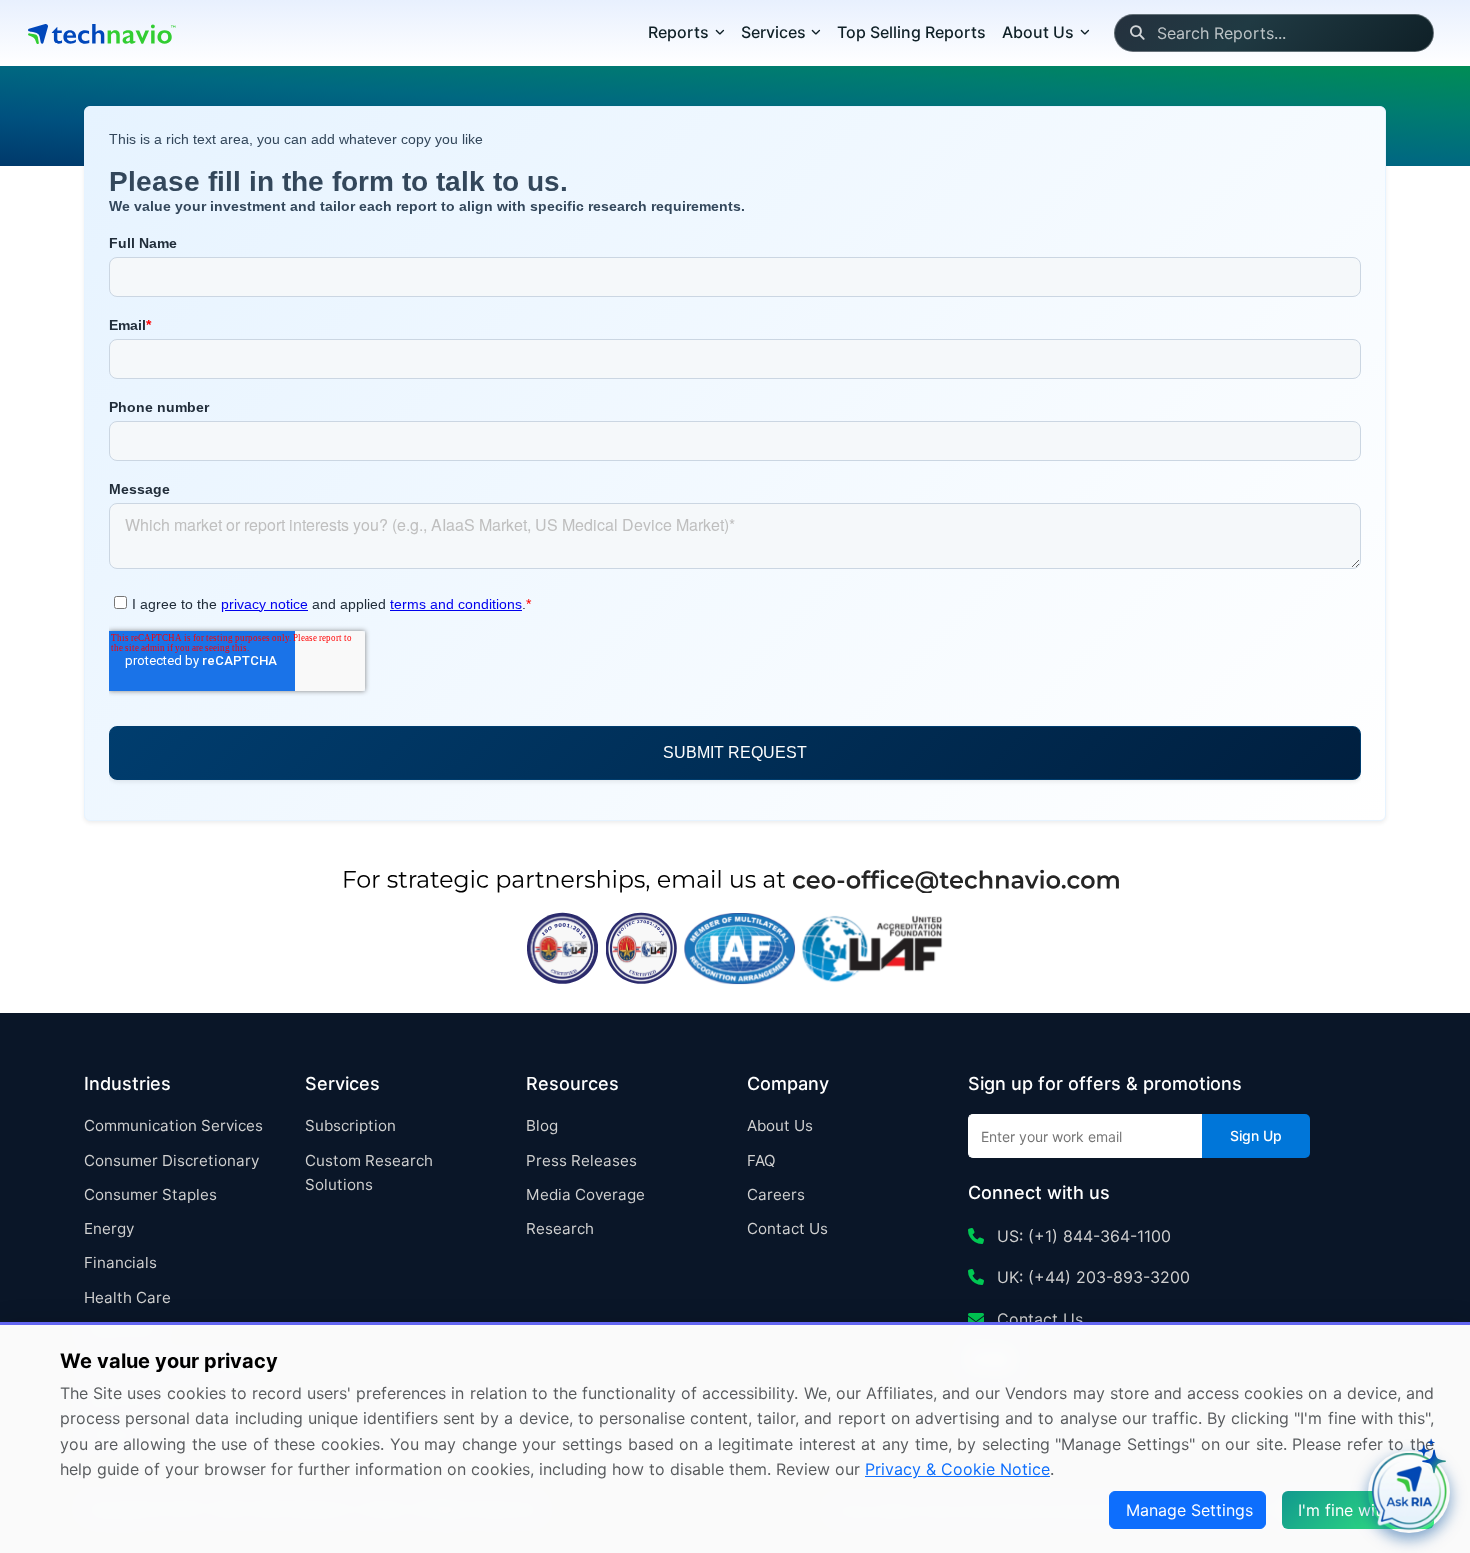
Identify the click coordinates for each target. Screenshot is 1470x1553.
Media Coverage (585, 1194)
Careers (776, 1194)
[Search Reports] (1136, 33)
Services (773, 32)
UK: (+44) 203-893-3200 (1091, 1277)
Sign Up (1256, 1135)
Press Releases (581, 1160)
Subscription (350, 1125)
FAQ (761, 1160)
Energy (109, 1228)
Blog (542, 1125)
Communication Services (173, 1125)
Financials (120, 1262)
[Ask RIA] (1409, 1492)
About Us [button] (1038, 32)
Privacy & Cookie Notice (957, 1469)
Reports (678, 32)
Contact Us (787, 1228)
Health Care (127, 1297)
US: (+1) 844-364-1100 (1081, 1236)
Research (560, 1228)
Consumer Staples (150, 1194)
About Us (780, 1125)
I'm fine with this (1360, 1510)
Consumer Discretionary (171, 1160)
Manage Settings (1189, 1510)
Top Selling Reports (911, 32)
